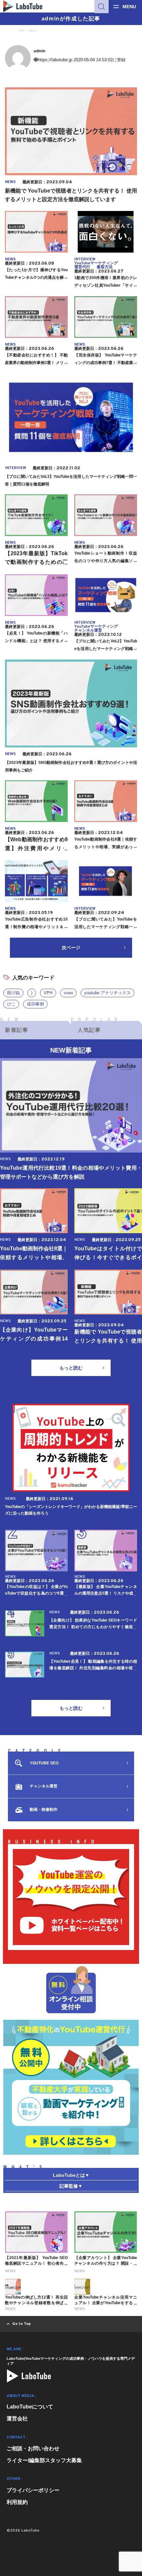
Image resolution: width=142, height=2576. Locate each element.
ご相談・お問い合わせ (33, 2448)
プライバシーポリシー (33, 2490)
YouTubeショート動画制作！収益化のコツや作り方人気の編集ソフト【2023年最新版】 (106, 561)
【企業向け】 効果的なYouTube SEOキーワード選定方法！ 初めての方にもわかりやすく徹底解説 (93, 1627)
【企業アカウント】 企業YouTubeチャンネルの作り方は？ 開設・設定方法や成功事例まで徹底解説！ (106, 2263)
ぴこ (11, 1004)
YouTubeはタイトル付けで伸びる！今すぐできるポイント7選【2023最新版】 (108, 1257)
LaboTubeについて (30, 2407)
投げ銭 (13, 993)
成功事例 (35, 1004)
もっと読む (71, 1368)
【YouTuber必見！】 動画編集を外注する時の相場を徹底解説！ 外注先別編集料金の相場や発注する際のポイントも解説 (93, 1668)
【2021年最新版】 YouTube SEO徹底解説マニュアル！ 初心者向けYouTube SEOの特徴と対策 (36, 2263)
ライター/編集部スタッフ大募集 (44, 2460)
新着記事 (17, 1030)
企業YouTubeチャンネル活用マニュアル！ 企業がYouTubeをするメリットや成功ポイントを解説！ (106, 2303)
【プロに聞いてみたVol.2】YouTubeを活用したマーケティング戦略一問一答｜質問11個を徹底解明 (106, 649)
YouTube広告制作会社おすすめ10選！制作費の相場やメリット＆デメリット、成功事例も (36, 927)
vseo (68, 993)
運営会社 (17, 2419)
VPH (48, 993)
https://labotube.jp (55, 60)
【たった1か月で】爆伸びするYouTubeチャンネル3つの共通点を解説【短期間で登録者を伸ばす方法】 (36, 277)
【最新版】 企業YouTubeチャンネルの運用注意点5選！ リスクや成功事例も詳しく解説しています (106, 1593)
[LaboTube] (29, 2376)
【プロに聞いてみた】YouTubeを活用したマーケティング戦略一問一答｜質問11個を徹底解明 (106, 927)
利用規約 (17, 2502)
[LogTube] (23, 6)
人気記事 (89, 1030)
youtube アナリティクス (107, 993)
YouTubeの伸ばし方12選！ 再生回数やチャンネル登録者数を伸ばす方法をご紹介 (36, 2303)
